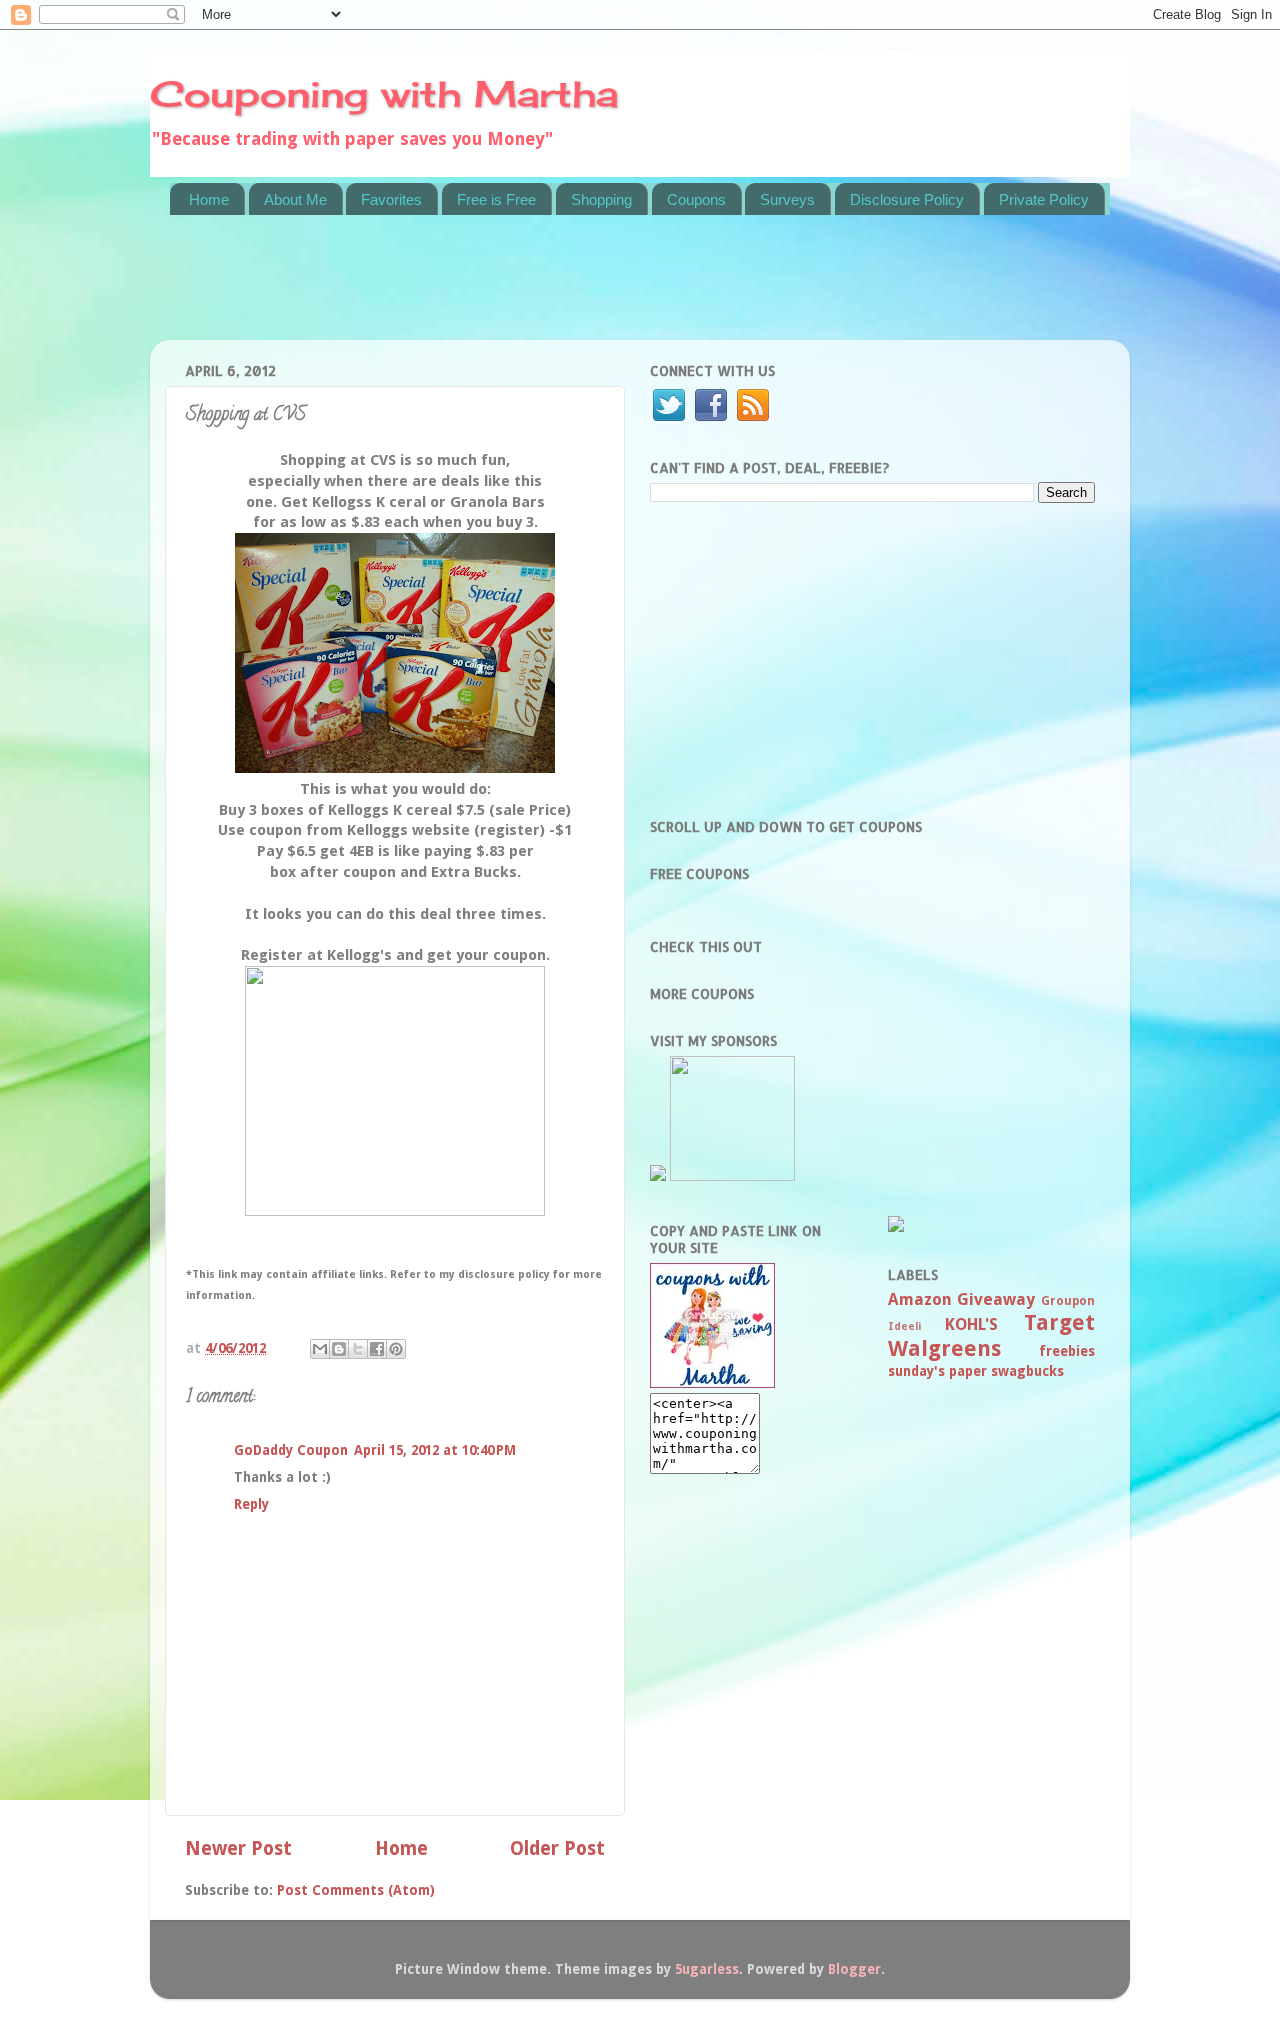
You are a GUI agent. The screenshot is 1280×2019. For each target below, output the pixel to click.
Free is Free (496, 199)
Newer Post (238, 1848)
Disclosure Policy (907, 199)
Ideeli (904, 1326)
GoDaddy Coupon (291, 1450)
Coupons (696, 199)
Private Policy (1044, 199)
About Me (295, 199)
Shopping (601, 199)
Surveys (787, 199)
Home (209, 199)
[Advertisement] (534, 290)
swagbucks (1027, 1371)
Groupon (1068, 1301)
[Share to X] (358, 1349)
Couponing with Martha (384, 94)
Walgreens (944, 1348)
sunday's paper (937, 1371)
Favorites (391, 199)
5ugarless (707, 1969)
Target (1059, 1322)
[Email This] (320, 1349)
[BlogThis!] (339, 1349)
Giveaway (996, 1299)
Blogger (854, 1969)
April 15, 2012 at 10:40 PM (435, 1450)
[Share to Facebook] (377, 1349)
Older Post (557, 1848)
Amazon (920, 1299)
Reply (251, 1504)
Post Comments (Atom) (356, 1890)
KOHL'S (971, 1324)
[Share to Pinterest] (396, 1349)
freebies (1067, 1351)
